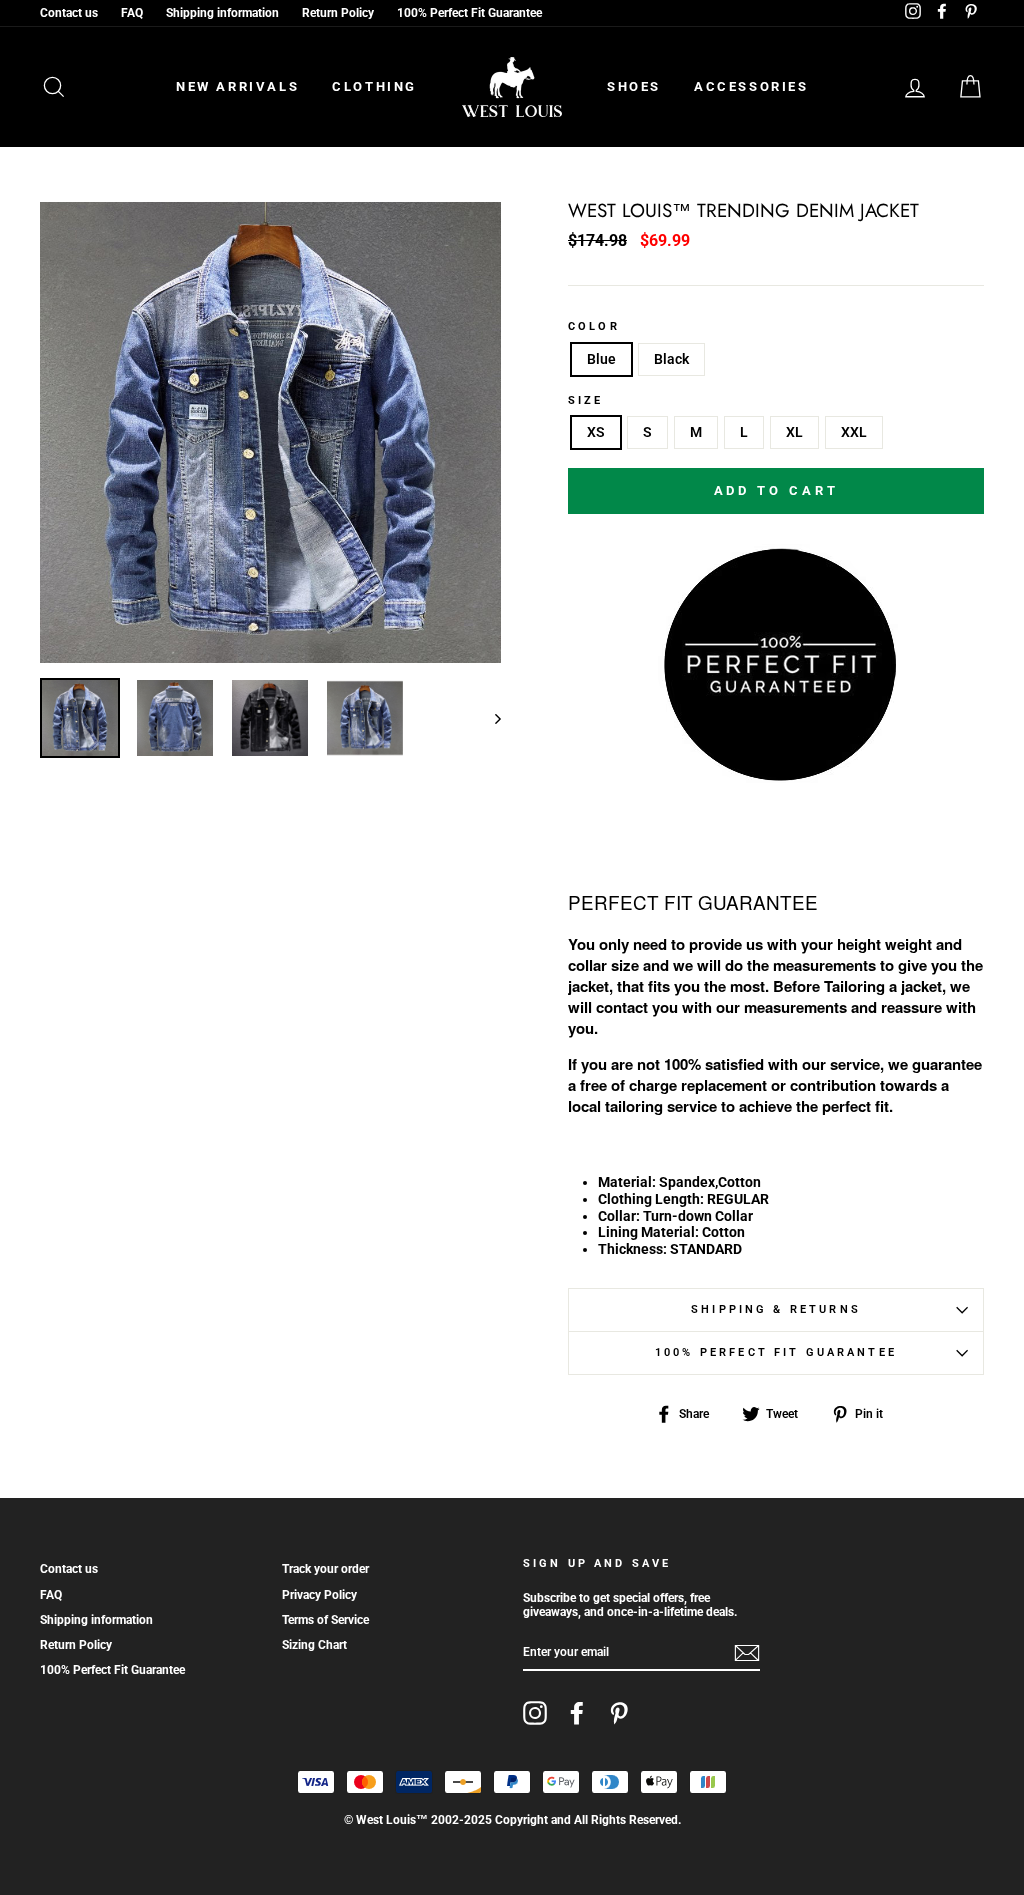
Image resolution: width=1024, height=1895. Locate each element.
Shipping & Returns (776, 1309)
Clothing (374, 86)
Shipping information (222, 13)
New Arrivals (237, 86)
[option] (270, 432)
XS (596, 432)
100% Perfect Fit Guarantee (469, 13)
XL (794, 432)
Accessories (751, 86)
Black (671, 359)
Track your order (325, 1569)
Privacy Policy (319, 1595)
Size (586, 401)
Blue (601, 359)
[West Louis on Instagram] (535, 1713)
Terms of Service (325, 1620)
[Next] (488, 718)
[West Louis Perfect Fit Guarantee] (776, 774)
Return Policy (338, 13)
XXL (854, 432)
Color (594, 327)
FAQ (132, 13)
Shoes (634, 86)
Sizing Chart (314, 1645)
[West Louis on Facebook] (577, 1713)
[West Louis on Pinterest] (619, 1713)
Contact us (69, 13)
